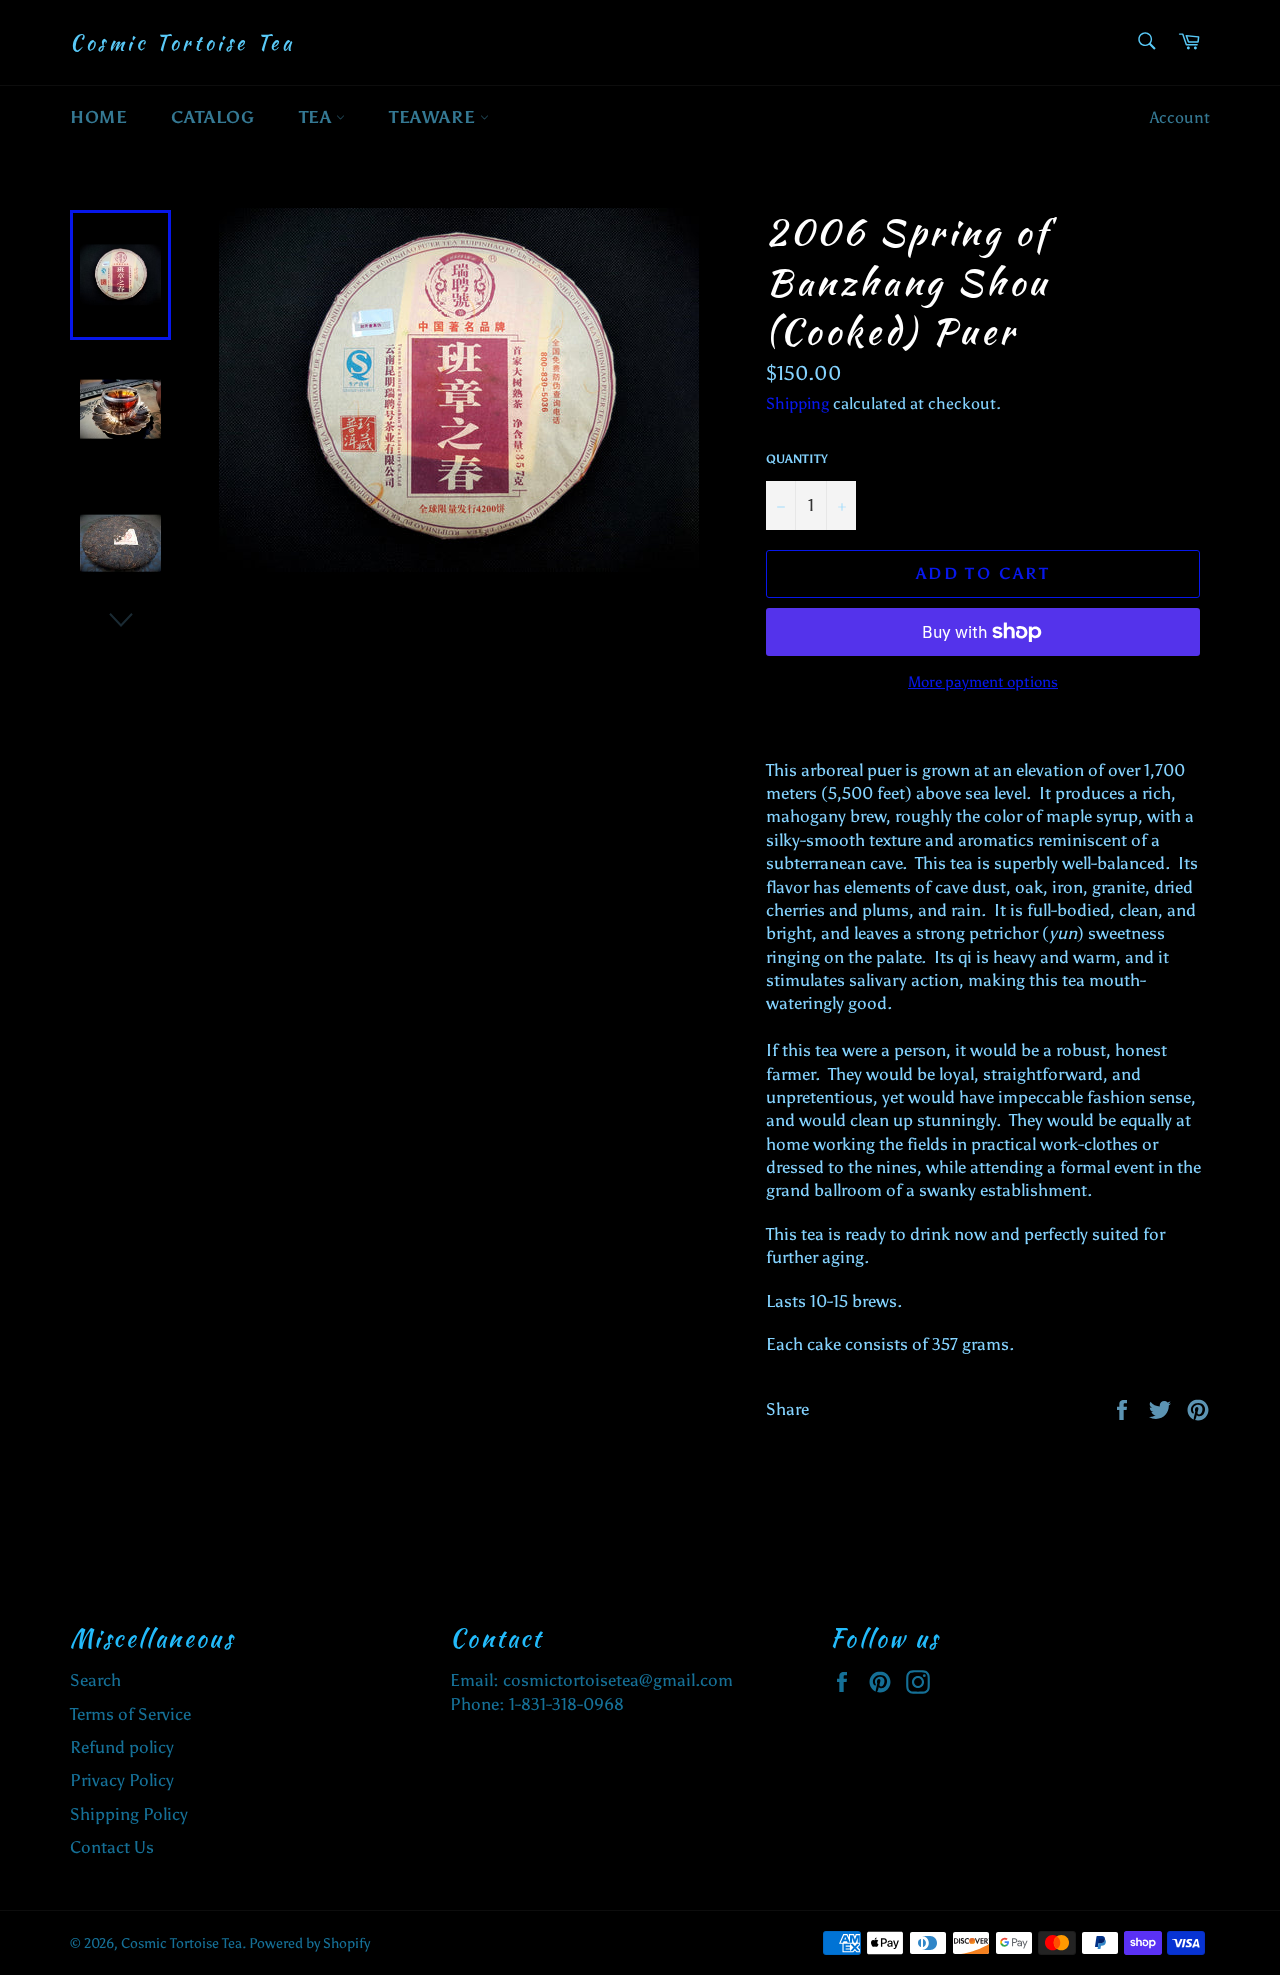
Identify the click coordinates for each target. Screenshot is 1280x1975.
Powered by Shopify (309, 1943)
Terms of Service (130, 1714)
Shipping (797, 403)
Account (1180, 117)
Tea (317, 117)
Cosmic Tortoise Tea (182, 43)
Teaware (434, 117)
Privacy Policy (122, 1780)
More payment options (983, 682)
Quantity (797, 459)
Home (98, 117)
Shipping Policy (129, 1814)
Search (95, 1680)
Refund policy (122, 1747)
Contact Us (112, 1847)
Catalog (212, 117)
